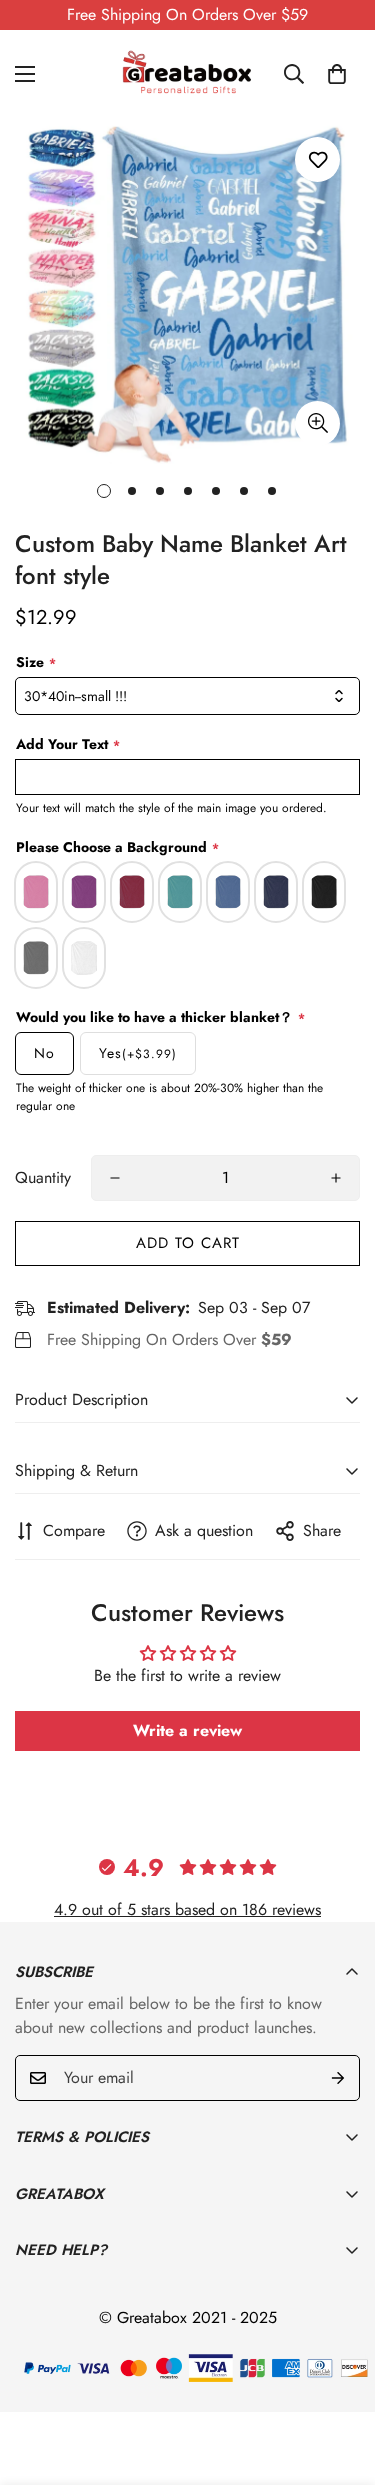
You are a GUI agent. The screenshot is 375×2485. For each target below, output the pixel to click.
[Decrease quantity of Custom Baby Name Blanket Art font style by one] (115, 1178)
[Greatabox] (188, 74)
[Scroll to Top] (339, 2379)
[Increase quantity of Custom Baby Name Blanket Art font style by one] (336, 1178)
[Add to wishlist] (317, 159)
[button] (337, 74)
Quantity (43, 1177)
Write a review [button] (187, 1730)
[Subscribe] (338, 2078)
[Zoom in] (317, 423)
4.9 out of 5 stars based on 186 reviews (187, 1909)
